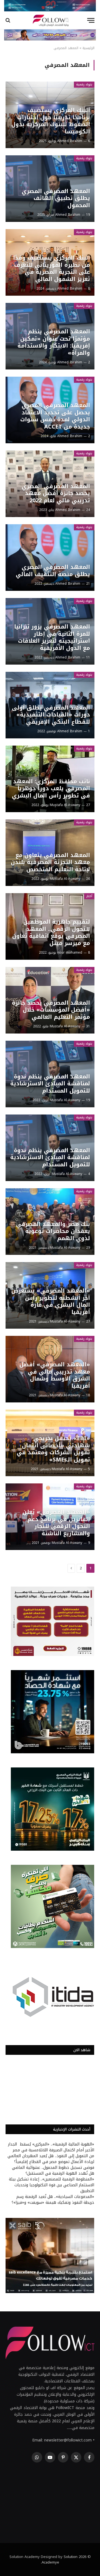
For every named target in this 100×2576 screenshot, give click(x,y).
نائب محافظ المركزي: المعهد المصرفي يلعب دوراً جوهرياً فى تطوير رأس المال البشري (51, 788)
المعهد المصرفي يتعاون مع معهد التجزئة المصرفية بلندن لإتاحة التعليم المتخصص (50, 862)
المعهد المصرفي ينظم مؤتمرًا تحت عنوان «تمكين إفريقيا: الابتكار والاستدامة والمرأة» (54, 342)
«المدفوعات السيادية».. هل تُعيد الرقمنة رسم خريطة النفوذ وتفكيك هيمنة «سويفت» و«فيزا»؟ (53, 2200)
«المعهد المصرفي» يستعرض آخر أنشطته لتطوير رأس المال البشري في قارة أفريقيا (51, 1301)
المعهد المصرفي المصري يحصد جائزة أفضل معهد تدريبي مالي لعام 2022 (56, 493)
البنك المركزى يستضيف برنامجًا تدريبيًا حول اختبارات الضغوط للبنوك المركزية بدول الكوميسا (51, 121)
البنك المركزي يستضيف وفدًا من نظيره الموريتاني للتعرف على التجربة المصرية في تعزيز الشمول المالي (52, 268)
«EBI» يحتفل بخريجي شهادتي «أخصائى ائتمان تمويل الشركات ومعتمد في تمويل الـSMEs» (53, 1449)
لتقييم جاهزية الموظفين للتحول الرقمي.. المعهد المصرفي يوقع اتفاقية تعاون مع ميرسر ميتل (51, 932)
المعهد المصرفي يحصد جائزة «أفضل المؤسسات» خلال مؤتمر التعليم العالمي (51, 1010)
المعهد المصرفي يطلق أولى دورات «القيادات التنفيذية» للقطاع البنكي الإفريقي (51, 715)
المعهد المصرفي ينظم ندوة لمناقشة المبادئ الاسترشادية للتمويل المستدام (50, 1084)
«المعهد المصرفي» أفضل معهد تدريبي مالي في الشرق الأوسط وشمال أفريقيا (55, 1375)
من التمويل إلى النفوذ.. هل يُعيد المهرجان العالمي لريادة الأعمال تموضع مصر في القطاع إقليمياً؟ (51, 2159)
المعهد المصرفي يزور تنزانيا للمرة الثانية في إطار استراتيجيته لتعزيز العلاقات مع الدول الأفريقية (52, 637)
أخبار (89, 896)
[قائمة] (91, 20)
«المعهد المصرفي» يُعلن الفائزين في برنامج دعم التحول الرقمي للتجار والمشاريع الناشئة (56, 1523)
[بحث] (8, 20)
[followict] (50, 20)
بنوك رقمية (84, 84)
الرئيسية (88, 48)
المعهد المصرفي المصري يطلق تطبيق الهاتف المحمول (56, 198)
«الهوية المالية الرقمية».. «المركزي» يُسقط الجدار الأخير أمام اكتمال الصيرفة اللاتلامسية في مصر (51, 2147)
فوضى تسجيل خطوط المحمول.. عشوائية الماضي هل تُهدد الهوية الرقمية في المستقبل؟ (53, 2170)
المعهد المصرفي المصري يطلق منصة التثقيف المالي (53, 571)
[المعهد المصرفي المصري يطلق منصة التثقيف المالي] (50, 558)
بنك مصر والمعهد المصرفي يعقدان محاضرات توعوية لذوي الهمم (53, 1231)
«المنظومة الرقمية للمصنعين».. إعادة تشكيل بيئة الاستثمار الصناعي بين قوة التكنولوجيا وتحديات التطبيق (52, 2185)
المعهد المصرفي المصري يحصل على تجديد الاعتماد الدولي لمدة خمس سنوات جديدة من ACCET (55, 416)
